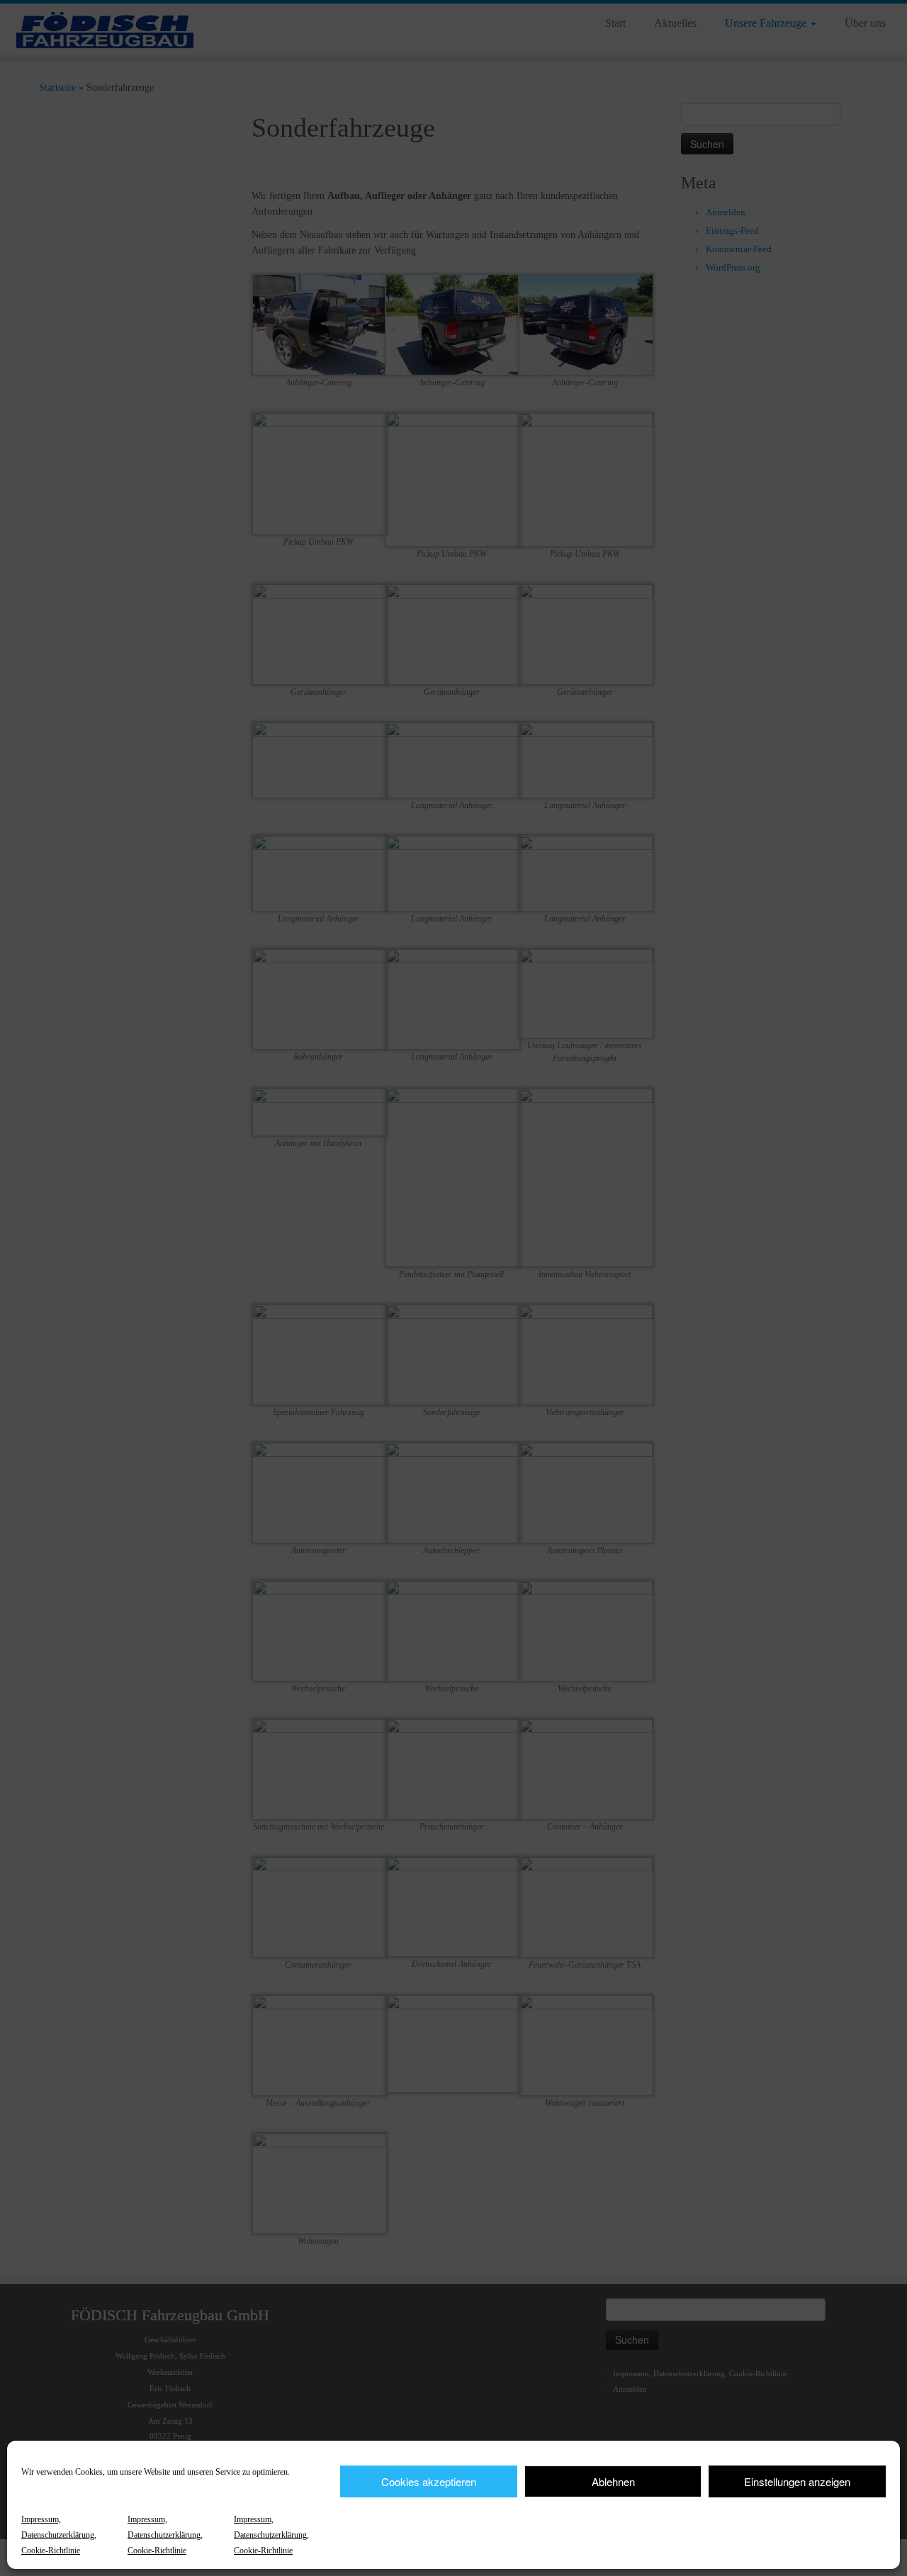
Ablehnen (613, 2481)
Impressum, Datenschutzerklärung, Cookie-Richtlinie (59, 2535)
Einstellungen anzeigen (797, 2481)
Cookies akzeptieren (429, 2481)
